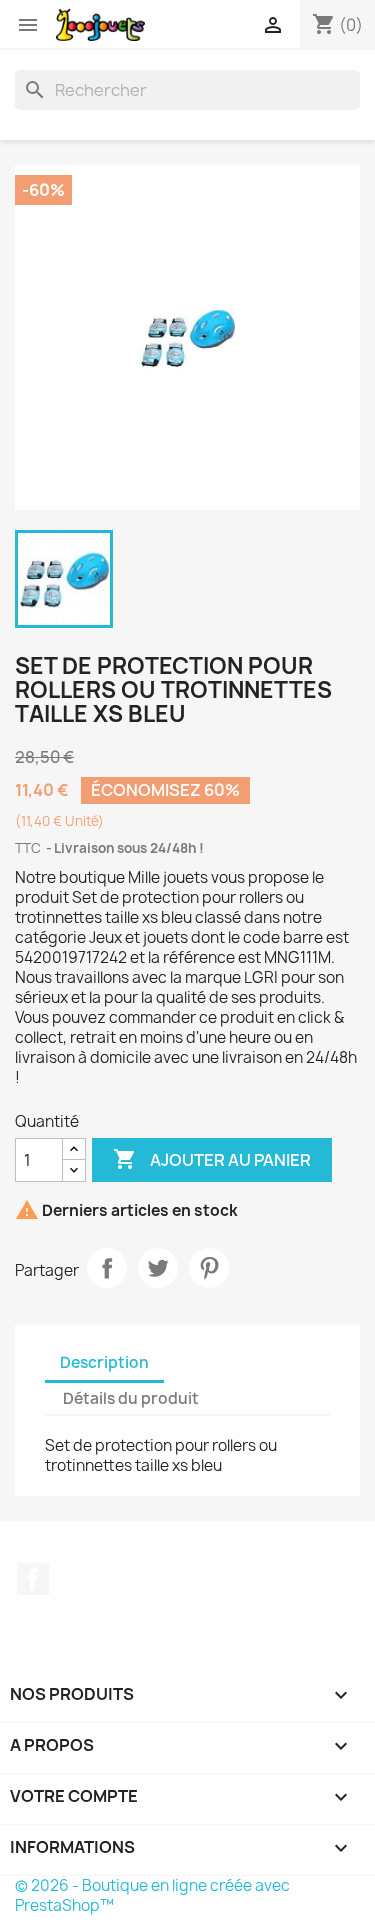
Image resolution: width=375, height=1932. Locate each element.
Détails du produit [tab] (131, 1398)
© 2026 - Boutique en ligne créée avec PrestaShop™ (152, 1895)
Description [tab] (104, 1362)
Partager (107, 1268)
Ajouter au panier (212, 1159)
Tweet (158, 1268)
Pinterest (209, 1268)
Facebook (33, 1579)
